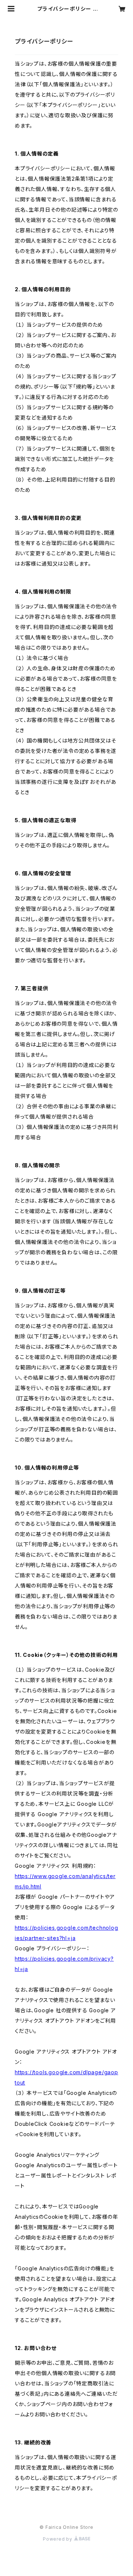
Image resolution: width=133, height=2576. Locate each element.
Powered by (58, 2539)
